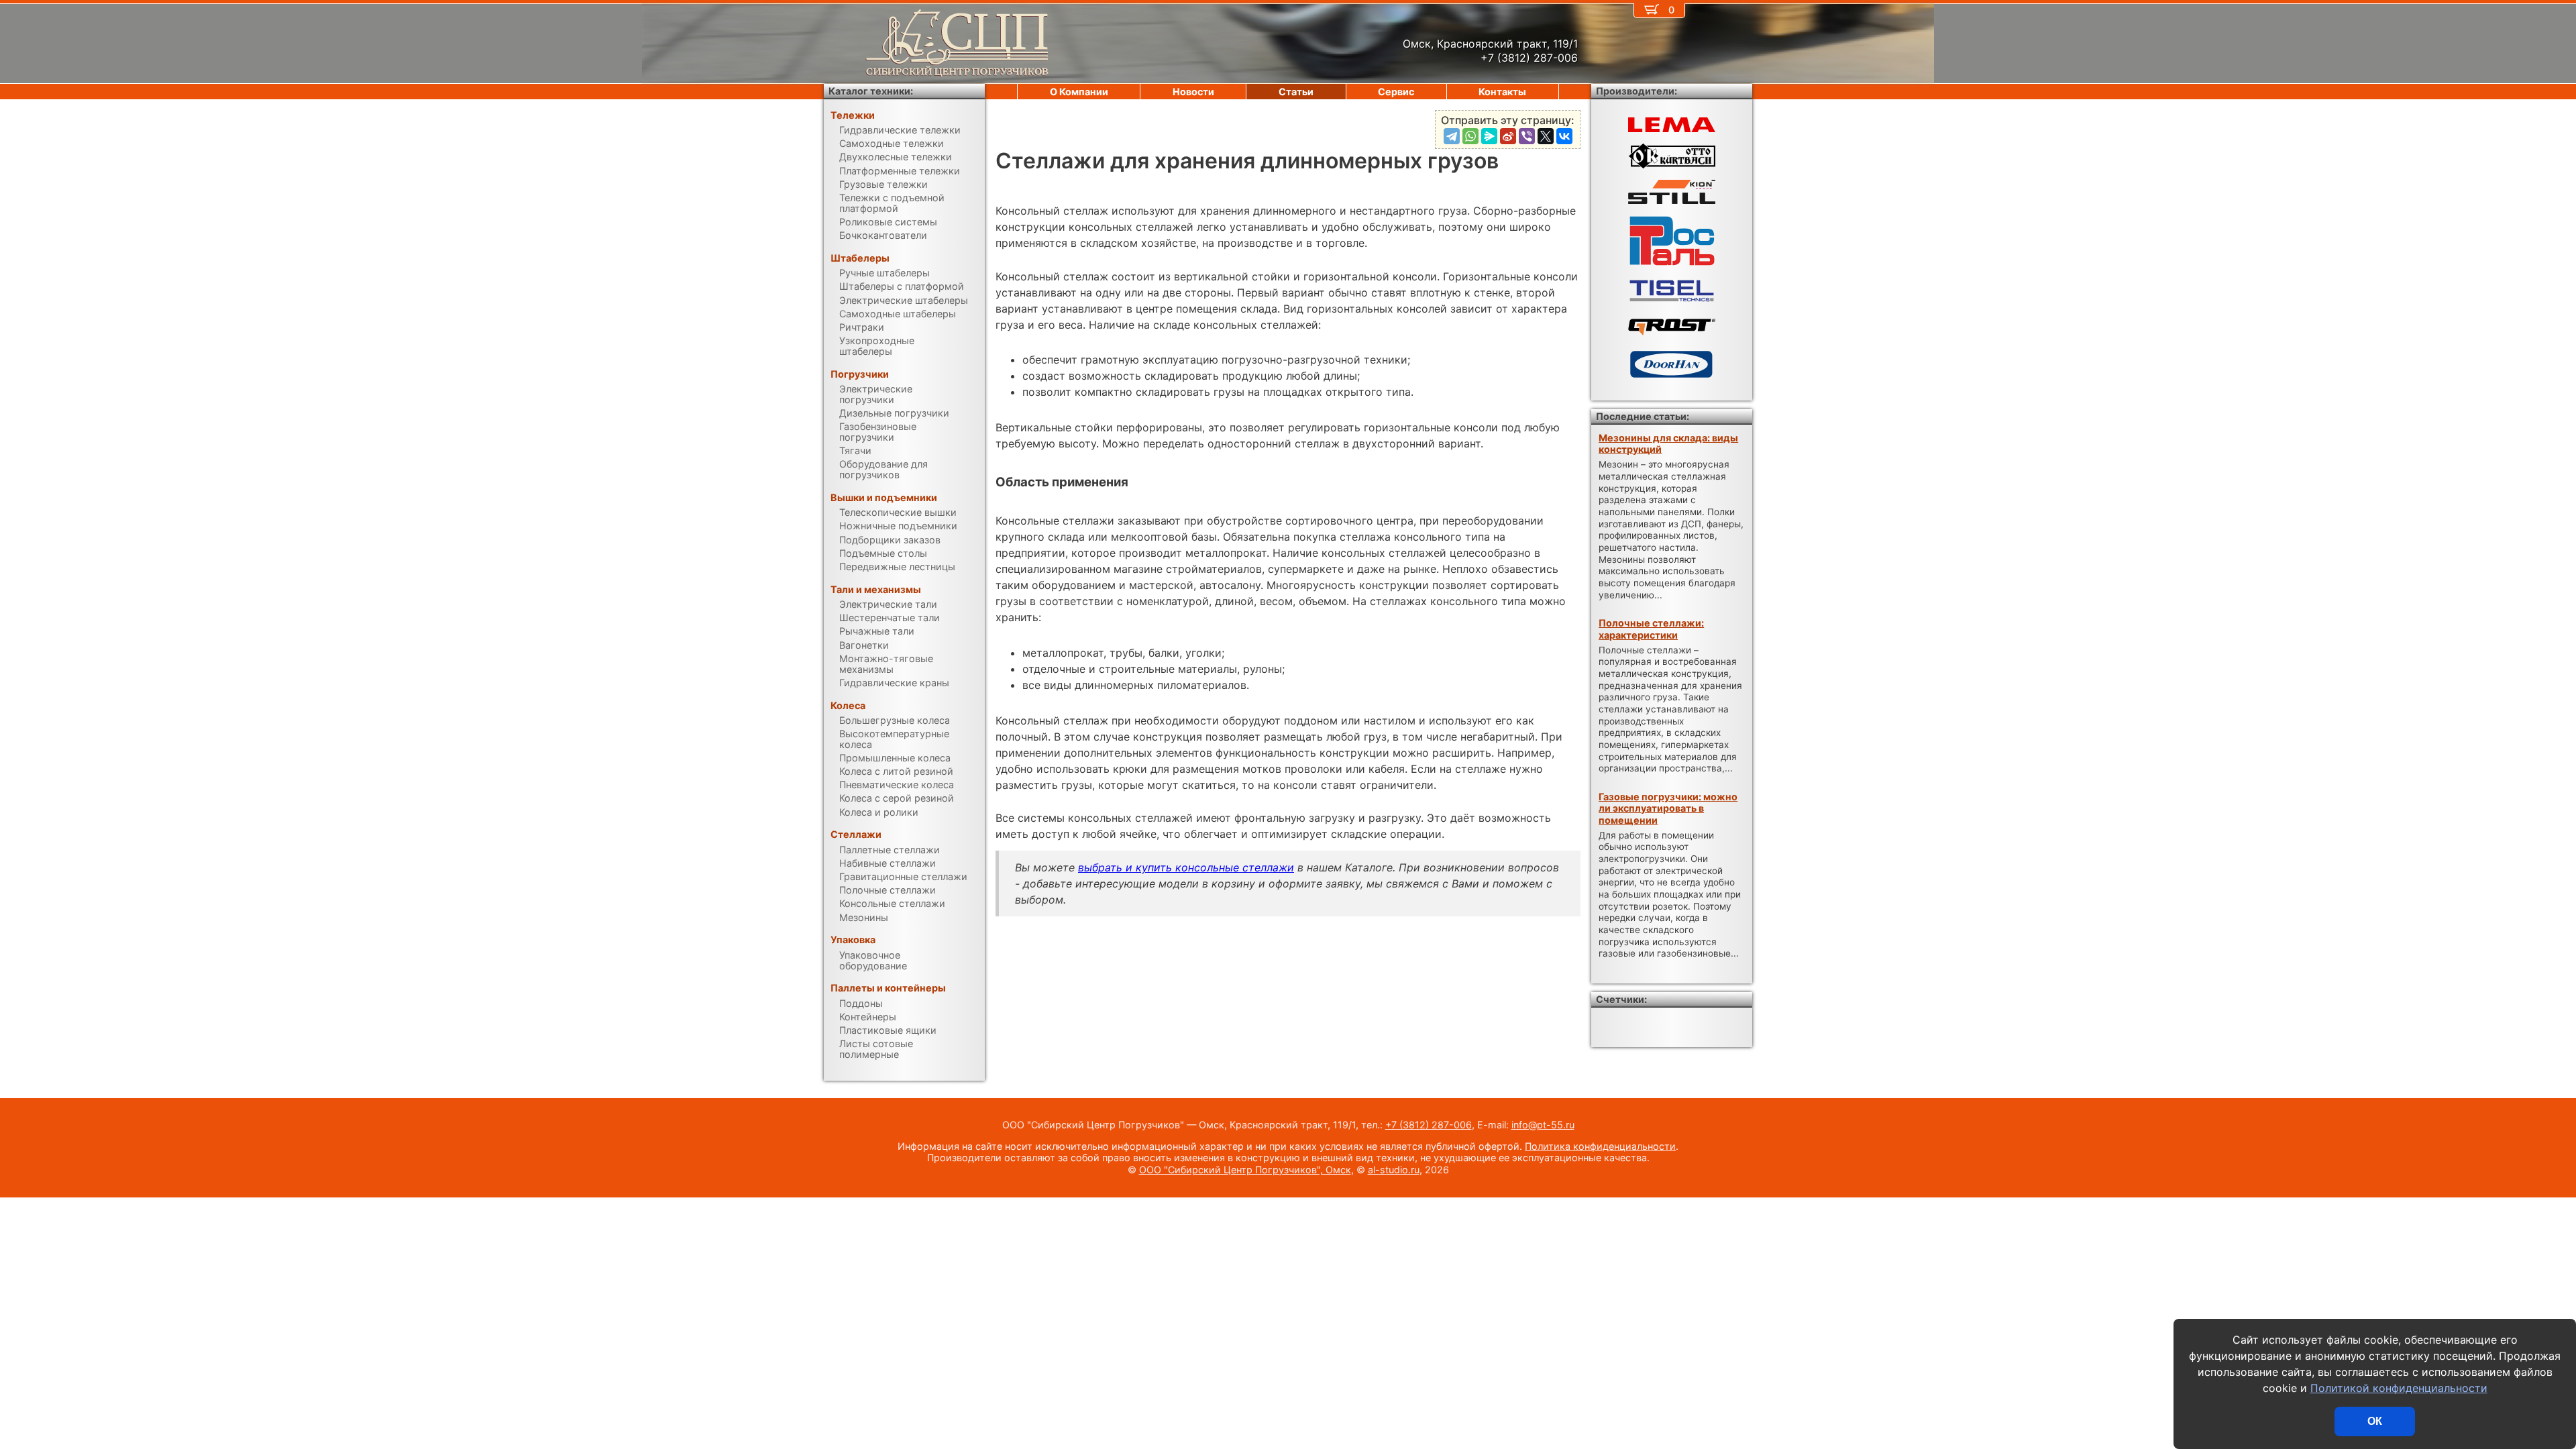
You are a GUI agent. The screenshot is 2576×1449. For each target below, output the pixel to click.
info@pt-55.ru (1543, 1125)
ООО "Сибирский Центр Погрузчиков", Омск (1245, 1170)
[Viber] (1527, 136)
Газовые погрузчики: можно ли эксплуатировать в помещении (1668, 808)
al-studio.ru (1394, 1170)
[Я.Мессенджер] (1489, 136)
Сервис (1396, 92)
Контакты (1502, 92)
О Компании (1079, 92)
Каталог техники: (871, 91)
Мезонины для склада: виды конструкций (1668, 443)
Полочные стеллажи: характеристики (1651, 629)
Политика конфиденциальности (1600, 1146)
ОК (2375, 1421)
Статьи (1296, 92)
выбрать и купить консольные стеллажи (1186, 867)
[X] (1546, 136)
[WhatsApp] (1470, 136)
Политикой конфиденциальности (2399, 1388)
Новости (1193, 92)
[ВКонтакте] (1564, 136)
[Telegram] (1452, 136)
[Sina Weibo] (1508, 136)
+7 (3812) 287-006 (1429, 1125)
